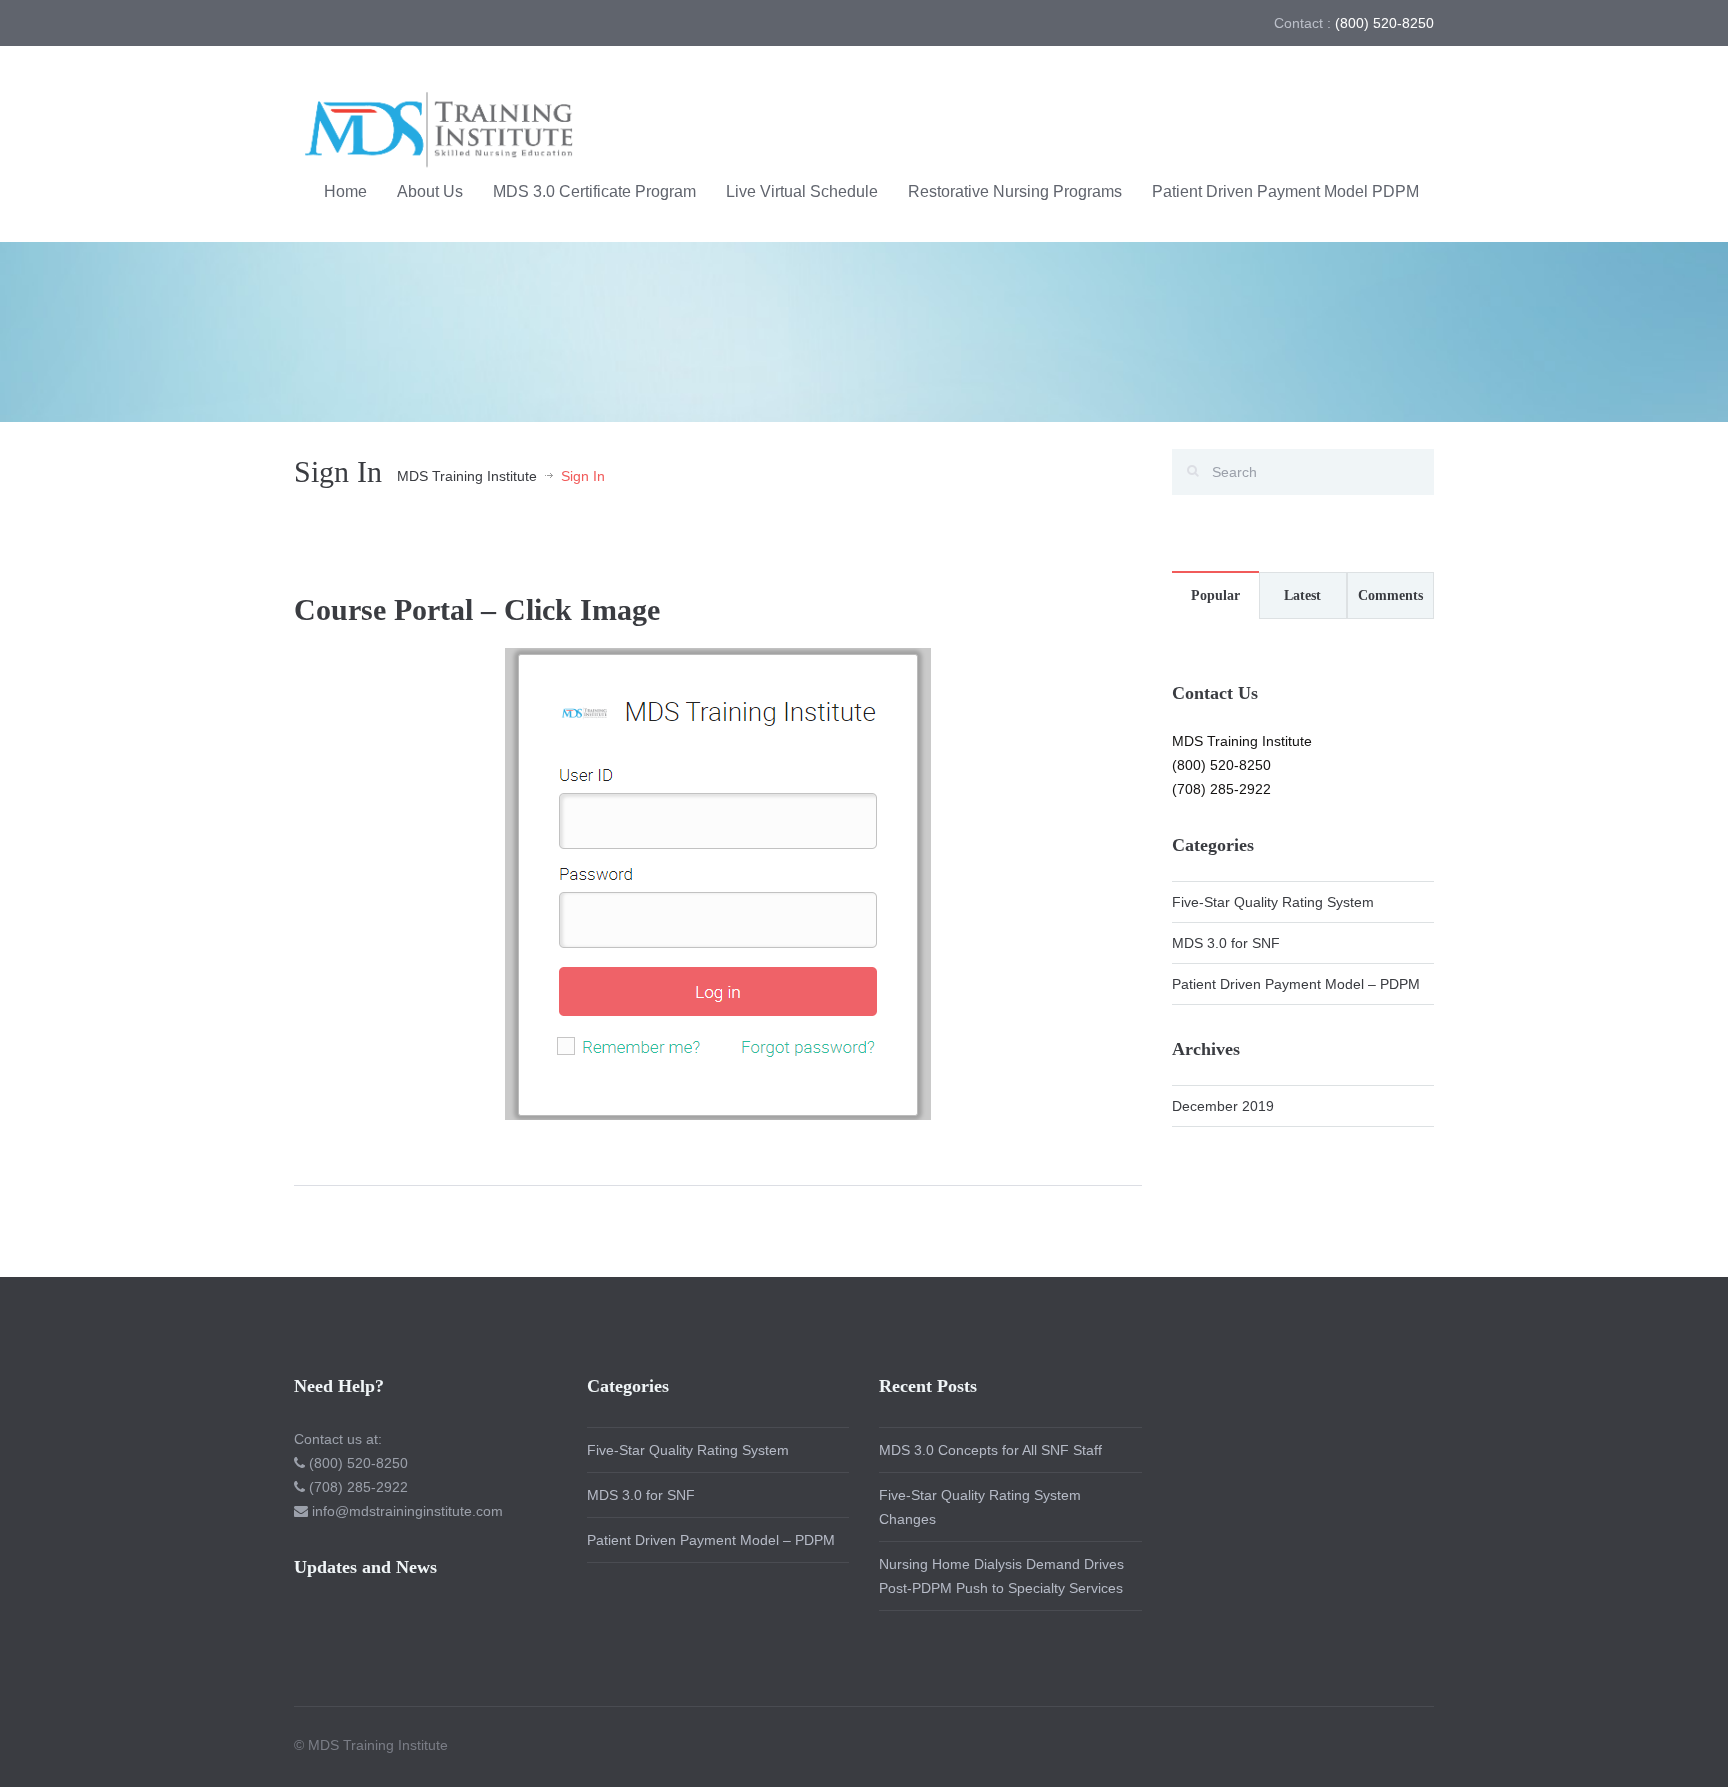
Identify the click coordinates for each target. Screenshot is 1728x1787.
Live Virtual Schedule (802, 191)
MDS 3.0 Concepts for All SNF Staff (990, 1450)
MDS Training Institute (467, 476)
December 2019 (1223, 1106)
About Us (430, 191)
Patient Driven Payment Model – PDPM (1296, 984)
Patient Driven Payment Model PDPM (1285, 191)
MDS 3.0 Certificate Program (594, 191)
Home (345, 191)
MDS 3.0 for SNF (1226, 943)
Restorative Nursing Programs (1015, 191)
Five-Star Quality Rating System (1273, 902)
